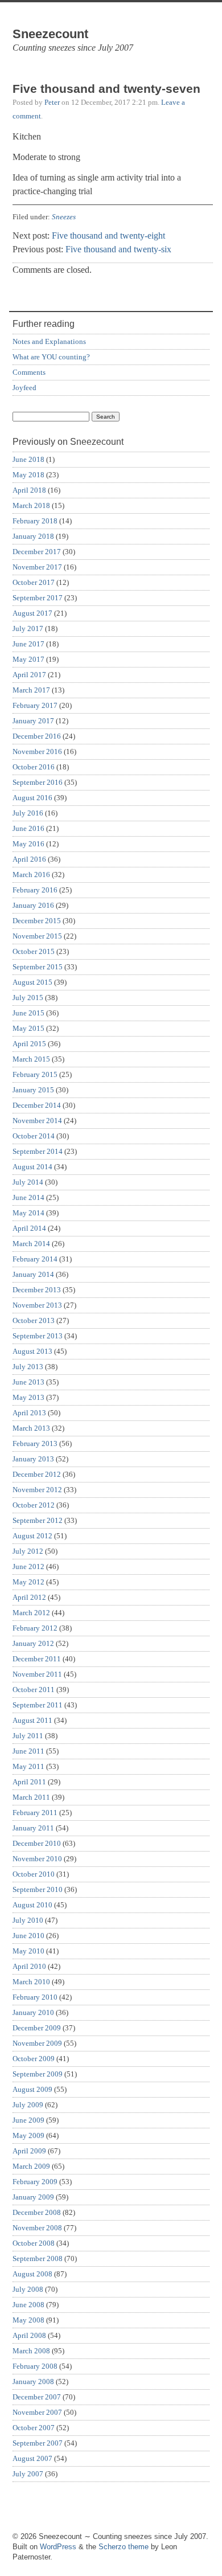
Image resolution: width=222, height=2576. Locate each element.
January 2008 (33, 2382)
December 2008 (37, 2212)
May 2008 (28, 2320)
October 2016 (34, 767)
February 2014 (35, 1259)
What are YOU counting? (51, 357)
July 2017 (28, 628)
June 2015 (28, 1013)
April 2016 (29, 859)
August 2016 (32, 798)
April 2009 (29, 2151)
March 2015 (31, 1059)
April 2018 (29, 490)
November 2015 (37, 936)
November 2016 (37, 751)
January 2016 (33, 905)
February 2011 (35, 1813)
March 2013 (31, 1428)
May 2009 (28, 2135)
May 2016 (28, 844)
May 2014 (28, 1213)
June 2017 (28, 644)
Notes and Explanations (49, 341)
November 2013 (37, 1305)
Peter (52, 102)
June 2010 (28, 1936)
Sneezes (64, 217)
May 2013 (28, 1397)
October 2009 (34, 2059)
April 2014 (29, 1228)
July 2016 (28, 813)
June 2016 (28, 828)
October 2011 (34, 1690)
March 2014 (31, 1244)
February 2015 (35, 1074)
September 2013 (38, 1336)
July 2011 (28, 1736)
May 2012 (28, 1582)
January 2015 (33, 1090)
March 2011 (31, 1797)
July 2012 (28, 1551)
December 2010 (37, 1843)
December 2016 (37, 736)
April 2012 (29, 1597)
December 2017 (37, 552)
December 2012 (37, 1474)
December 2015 (37, 921)
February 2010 (35, 1997)
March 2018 (31, 505)
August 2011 (32, 1720)
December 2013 (37, 1290)
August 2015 (32, 982)
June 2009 (28, 2120)
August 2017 (32, 613)
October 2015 (34, 951)
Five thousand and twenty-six (118, 249)
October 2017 (34, 582)
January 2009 (33, 2197)
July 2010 (28, 1920)
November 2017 (37, 567)
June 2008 (28, 2305)
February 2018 (35, 521)
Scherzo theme (124, 2547)
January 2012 (33, 1643)
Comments (29, 372)
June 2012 (28, 1567)
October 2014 (34, 1136)
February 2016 (35, 890)
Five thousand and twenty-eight (108, 236)
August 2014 (32, 1167)
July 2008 (28, 2289)
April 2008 (29, 2335)
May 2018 (28, 475)
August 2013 (32, 1351)
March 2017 (31, 690)
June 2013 (28, 1382)
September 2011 (38, 1705)
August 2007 (32, 2458)
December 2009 (37, 2028)
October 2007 (34, 2428)
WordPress (58, 2547)
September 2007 (38, 2443)
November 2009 (37, 2043)
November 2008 (37, 2228)
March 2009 (31, 2166)
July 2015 (28, 998)
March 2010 (31, 1982)
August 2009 (32, 2089)
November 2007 (37, 2412)
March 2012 (31, 1613)
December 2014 (37, 1105)
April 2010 (29, 1966)
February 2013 (35, 1443)
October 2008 (34, 2243)
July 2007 (28, 2474)
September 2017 (38, 598)
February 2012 (35, 1628)
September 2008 (38, 2258)
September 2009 (38, 2074)
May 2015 (28, 1028)
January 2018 (33, 536)
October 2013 (34, 1320)
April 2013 (29, 1413)
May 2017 (28, 659)
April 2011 (29, 1782)
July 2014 (28, 1182)
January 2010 (33, 2012)
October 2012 (34, 1505)
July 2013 (28, 1367)
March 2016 (31, 875)
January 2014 (33, 1274)
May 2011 (28, 1766)
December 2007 (37, 2397)
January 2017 (33, 721)
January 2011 (33, 1828)
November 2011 (37, 1674)
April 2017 (29, 675)
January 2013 (33, 1459)
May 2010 (28, 1951)
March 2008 (31, 2351)
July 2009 (28, 2105)
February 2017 (35, 705)
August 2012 (32, 1536)
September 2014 (38, 1151)
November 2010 (37, 1859)
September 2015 (38, 967)
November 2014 (37, 1121)
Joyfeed (24, 388)
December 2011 (37, 1659)
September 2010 (38, 1889)
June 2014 (28, 1197)
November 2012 (37, 1490)
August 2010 (32, 1905)
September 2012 (38, 1520)
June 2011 (28, 1751)
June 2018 (28, 459)
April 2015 (29, 1044)
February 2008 (35, 2366)
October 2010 (34, 1874)
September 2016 (38, 782)
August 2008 (32, 2274)
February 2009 (35, 2182)
